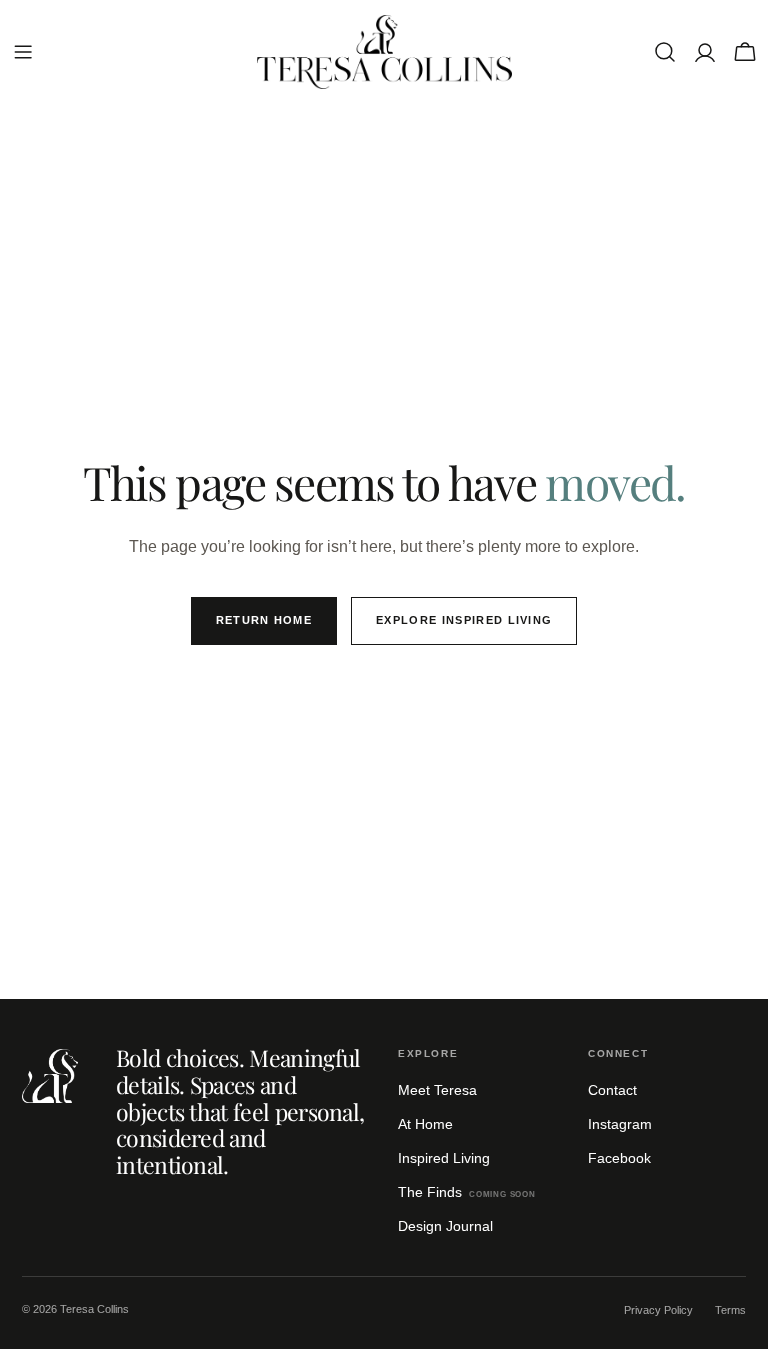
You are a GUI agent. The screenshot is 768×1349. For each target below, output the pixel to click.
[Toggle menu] (23, 52)
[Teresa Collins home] (50, 1076)
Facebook (619, 1158)
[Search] (665, 52)
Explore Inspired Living (464, 620)
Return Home (264, 620)
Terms (730, 1310)
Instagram (620, 1124)
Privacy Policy (658, 1310)
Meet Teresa (437, 1090)
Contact (612, 1090)
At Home (425, 1124)
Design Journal (445, 1226)
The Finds (467, 1192)
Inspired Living (444, 1158)
